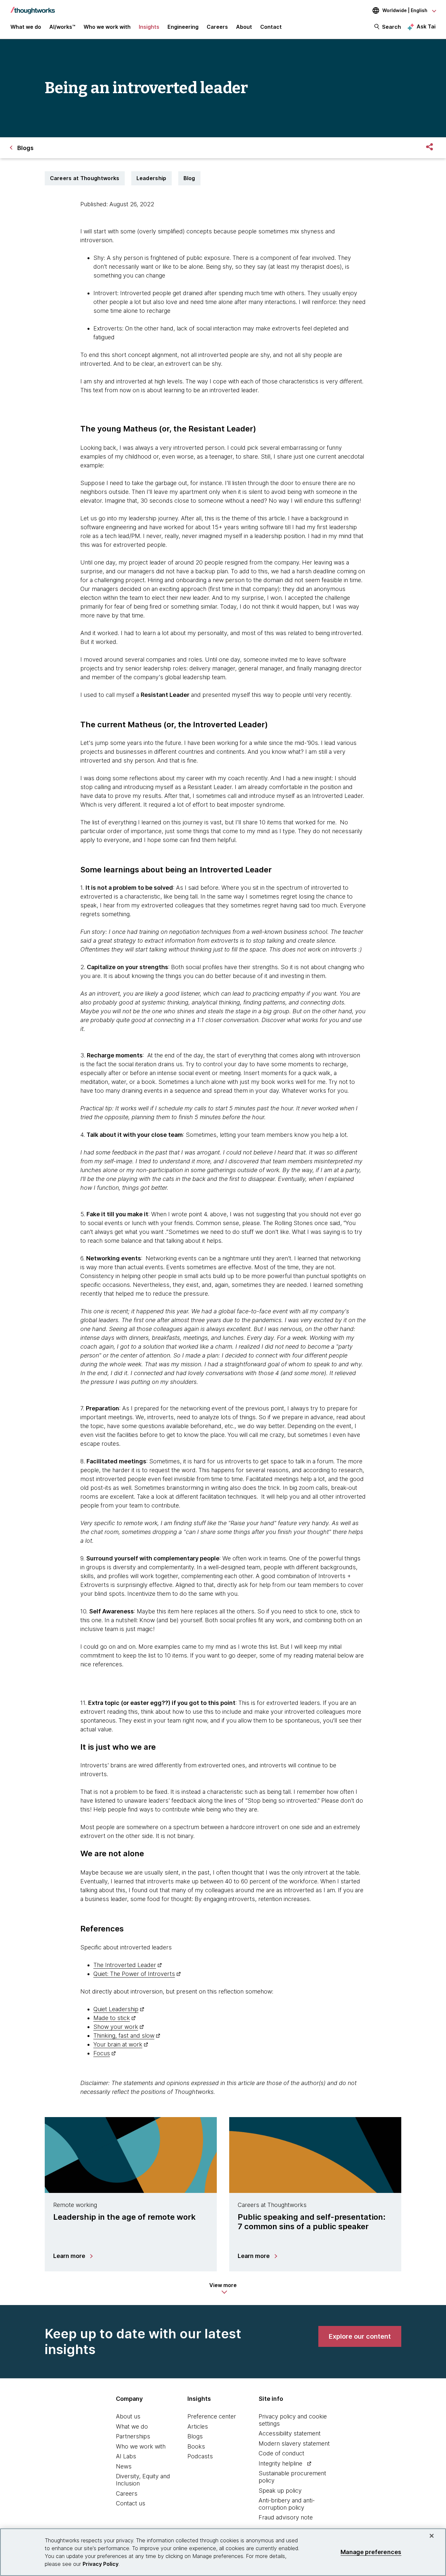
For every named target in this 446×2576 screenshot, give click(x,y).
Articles (198, 2426)
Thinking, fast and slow (124, 2036)
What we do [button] (26, 27)
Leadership (151, 178)
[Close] (432, 2536)
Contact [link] (271, 27)
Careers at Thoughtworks (85, 178)
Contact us (131, 2503)
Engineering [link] (183, 27)
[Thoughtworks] (33, 7)
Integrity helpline (280, 2463)
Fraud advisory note (286, 2517)
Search (391, 27)
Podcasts (200, 2456)
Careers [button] (217, 27)
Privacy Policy (101, 2564)
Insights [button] (149, 27)
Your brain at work (118, 2044)
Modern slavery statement (294, 2443)
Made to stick (112, 2018)
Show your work (116, 2027)
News (124, 2466)
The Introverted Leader (125, 1965)
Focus (102, 2053)
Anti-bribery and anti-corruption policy (287, 2504)
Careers (127, 2493)
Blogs (195, 2436)
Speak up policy (280, 2491)
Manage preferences (371, 2552)
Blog (189, 178)
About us (128, 2416)
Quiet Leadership (116, 2009)
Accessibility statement (290, 2433)
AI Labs (126, 2456)
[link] (360, 2336)
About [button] (244, 27)
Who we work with (141, 2446)
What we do (132, 2426)
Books (196, 2446)
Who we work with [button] (107, 27)
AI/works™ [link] (62, 27)
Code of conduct (281, 2453)
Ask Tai (426, 26)
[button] (223, 2288)
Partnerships (133, 2436)
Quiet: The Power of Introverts (134, 1974)
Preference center (212, 2416)
